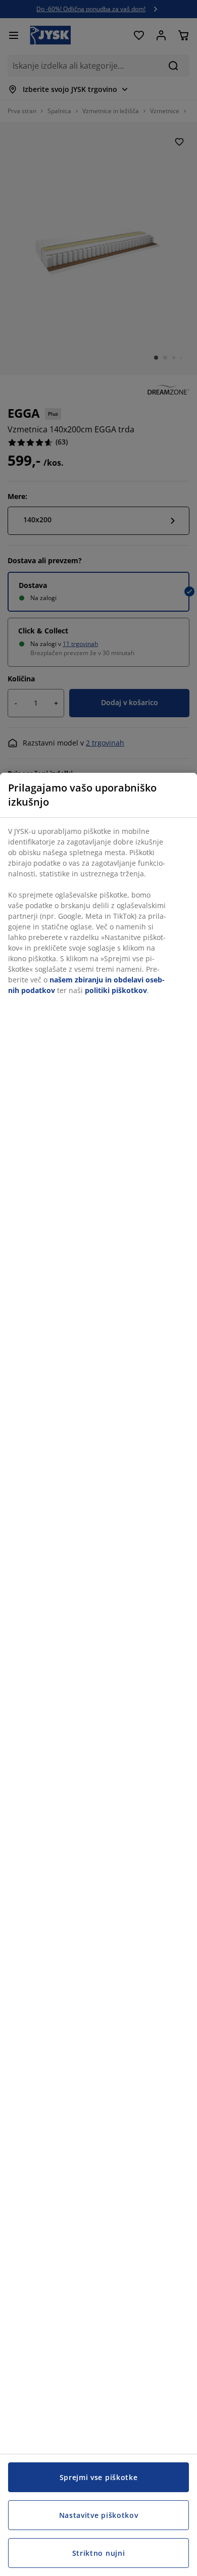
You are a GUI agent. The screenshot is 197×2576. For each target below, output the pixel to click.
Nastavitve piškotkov (99, 2515)
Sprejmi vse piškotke (99, 2477)
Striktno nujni (99, 2553)
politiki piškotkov (116, 990)
